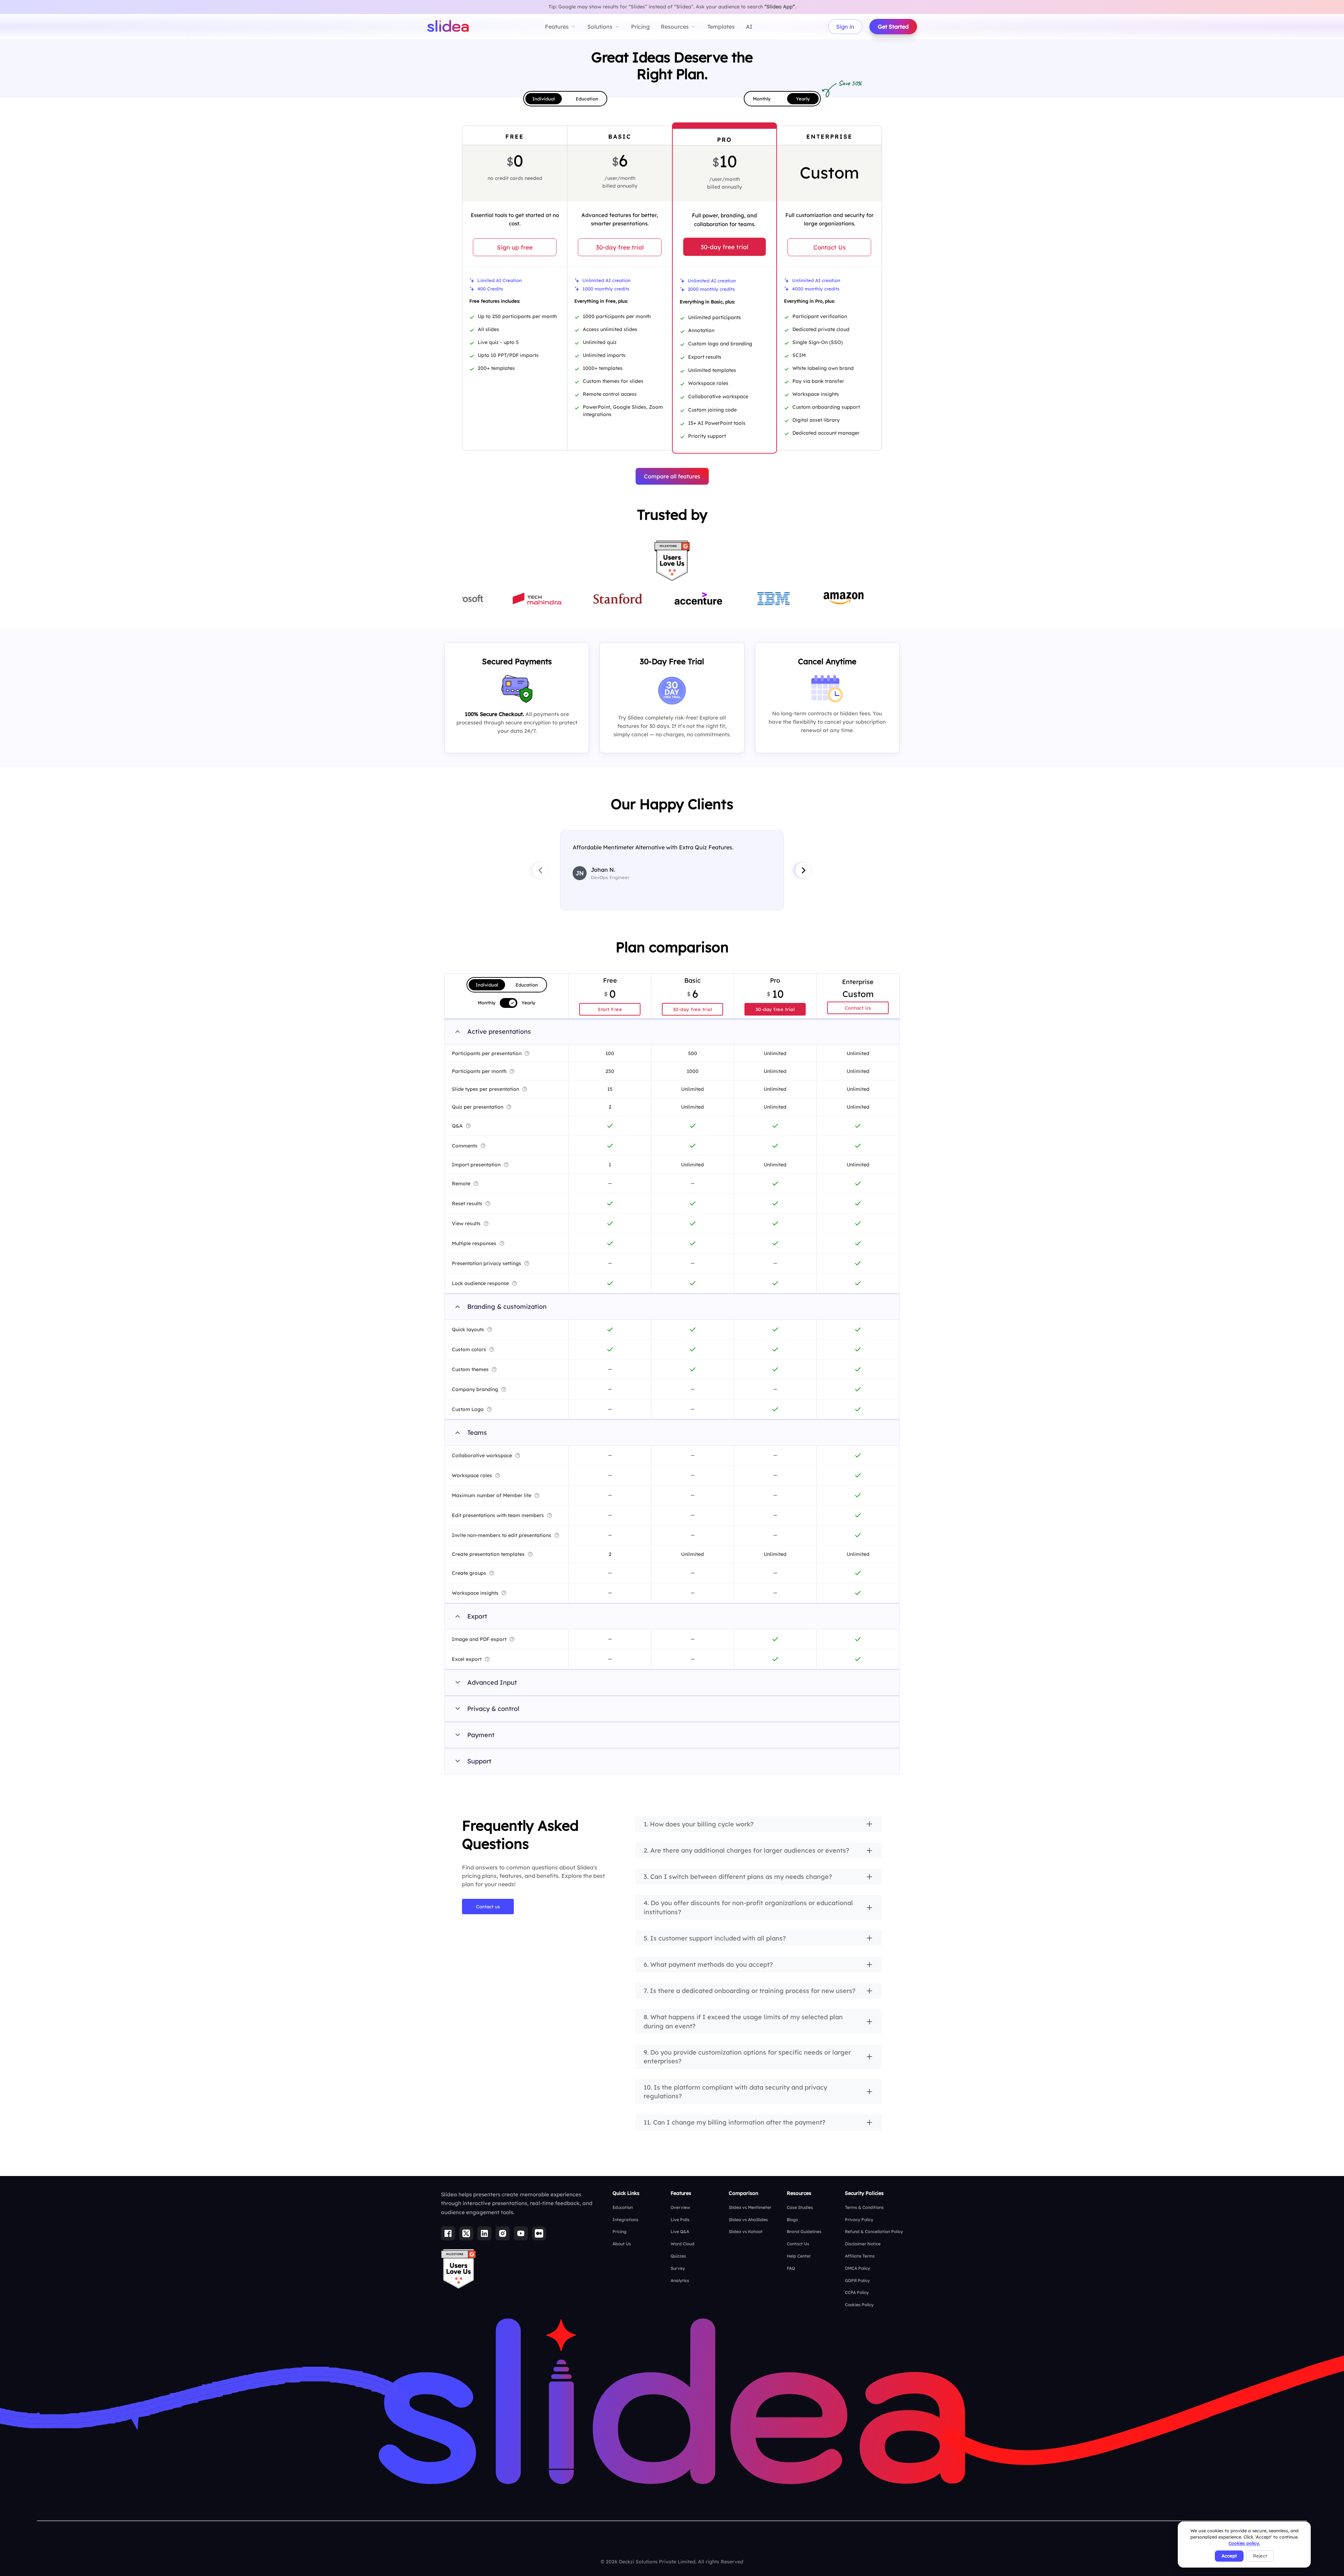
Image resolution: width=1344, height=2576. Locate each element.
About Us (622, 2244)
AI (749, 27)
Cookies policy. (1244, 2543)
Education (587, 99)
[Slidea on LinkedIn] (484, 2233)
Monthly (762, 99)
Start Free (610, 1009)
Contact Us (829, 247)
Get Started (893, 27)
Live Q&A (680, 2231)
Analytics (680, 2280)
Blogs (792, 2220)
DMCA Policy (857, 2268)
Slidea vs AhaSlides (748, 2220)
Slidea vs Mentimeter (750, 2207)
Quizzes (678, 2256)
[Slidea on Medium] (539, 2233)
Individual (544, 99)
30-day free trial (620, 247)
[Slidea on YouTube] (521, 2233)
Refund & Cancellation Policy (874, 2231)
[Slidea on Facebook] (448, 2233)
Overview (680, 2207)
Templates (721, 27)
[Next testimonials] (804, 870)
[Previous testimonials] (540, 870)
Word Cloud (682, 2244)
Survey (678, 2268)
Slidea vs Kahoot (746, 2231)
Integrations (625, 2220)
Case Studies (800, 2207)
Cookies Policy (859, 2305)
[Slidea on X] (466, 2233)
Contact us (488, 1907)
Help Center (799, 2256)
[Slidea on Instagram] (503, 2233)
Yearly (803, 99)
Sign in (845, 27)
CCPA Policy (857, 2292)
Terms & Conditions (864, 2207)
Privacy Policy (859, 2220)
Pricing (640, 27)
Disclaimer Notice (863, 2244)
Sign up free (515, 247)
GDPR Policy (857, 2280)
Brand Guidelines (804, 2231)
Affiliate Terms (860, 2256)
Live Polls (680, 2220)
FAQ (791, 2268)
